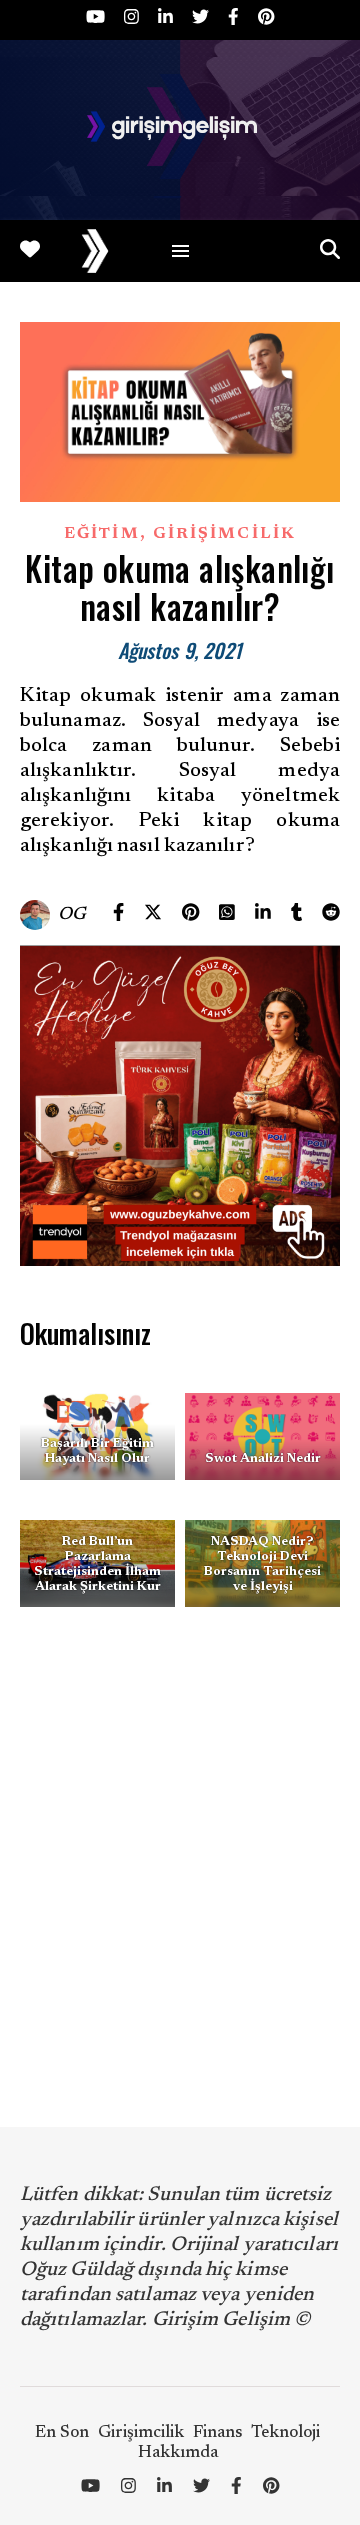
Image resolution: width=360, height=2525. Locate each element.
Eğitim (102, 534)
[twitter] (202, 19)
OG (72, 915)
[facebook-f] (235, 19)
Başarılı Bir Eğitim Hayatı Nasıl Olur (97, 1451)
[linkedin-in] (167, 19)
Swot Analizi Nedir (263, 1458)
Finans (217, 2433)
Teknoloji (285, 2433)
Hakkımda (178, 2453)
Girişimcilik (224, 534)
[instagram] (133, 19)
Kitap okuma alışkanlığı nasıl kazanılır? (179, 587)
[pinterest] (266, 19)
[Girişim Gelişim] (180, 130)
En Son (62, 2433)
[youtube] (97, 19)
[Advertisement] (180, 1867)
